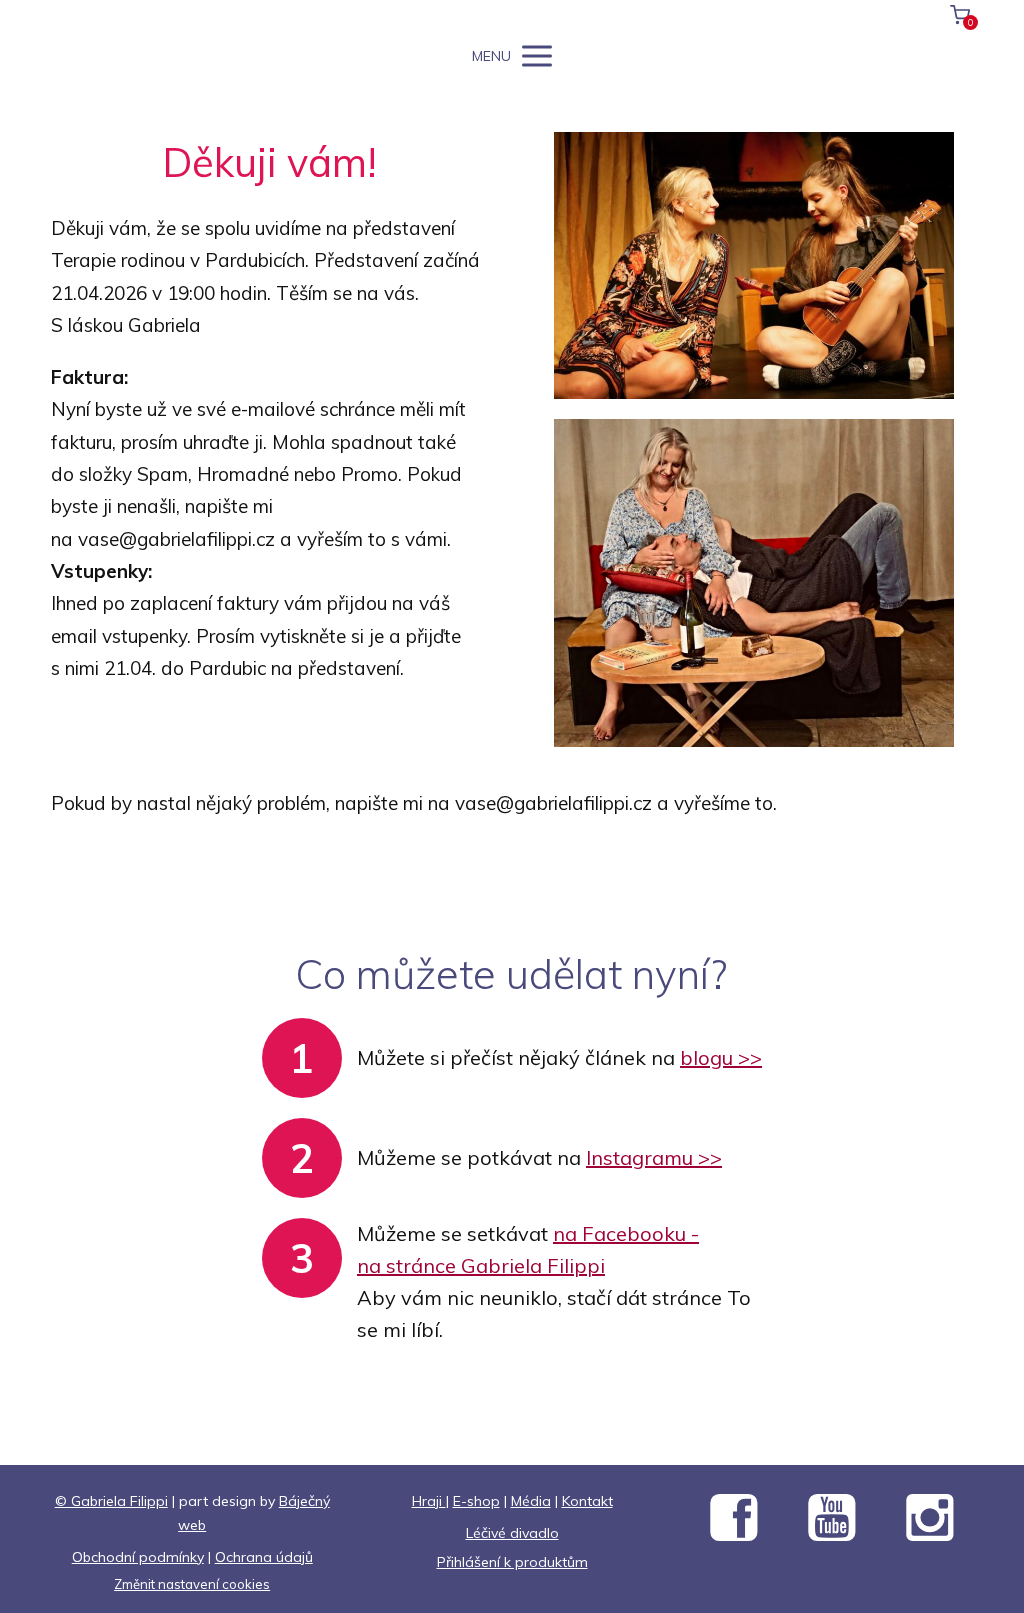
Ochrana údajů (264, 1557)
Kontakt (587, 1501)
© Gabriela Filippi (111, 1501)
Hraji (429, 1501)
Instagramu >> (654, 1157)
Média (531, 1501)
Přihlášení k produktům (512, 1562)
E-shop (476, 1501)
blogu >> (721, 1057)
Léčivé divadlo (512, 1533)
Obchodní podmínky (138, 1557)
